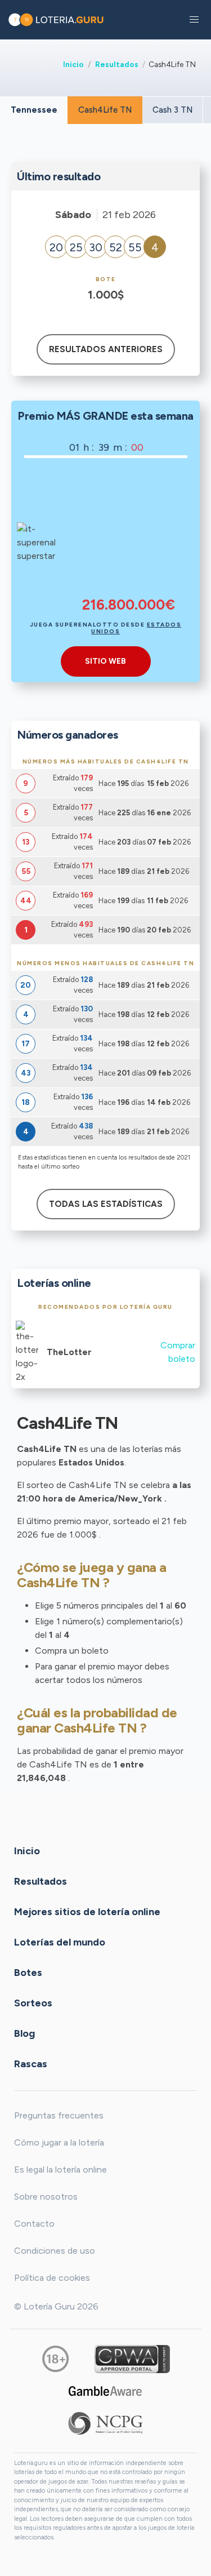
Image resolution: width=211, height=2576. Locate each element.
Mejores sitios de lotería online (87, 1911)
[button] (194, 20)
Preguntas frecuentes (59, 2115)
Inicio (73, 64)
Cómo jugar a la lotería (59, 2142)
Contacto (34, 2224)
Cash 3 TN (172, 110)
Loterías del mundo (60, 1942)
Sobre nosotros (46, 2197)
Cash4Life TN (105, 110)
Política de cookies (52, 2278)
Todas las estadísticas (106, 1204)
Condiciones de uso (55, 2251)
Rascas (31, 2063)
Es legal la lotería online (60, 2169)
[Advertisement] (129, 534)
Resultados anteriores (106, 349)
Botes (28, 1972)
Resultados (117, 64)
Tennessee (34, 110)
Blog (24, 2033)
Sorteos (33, 2002)
